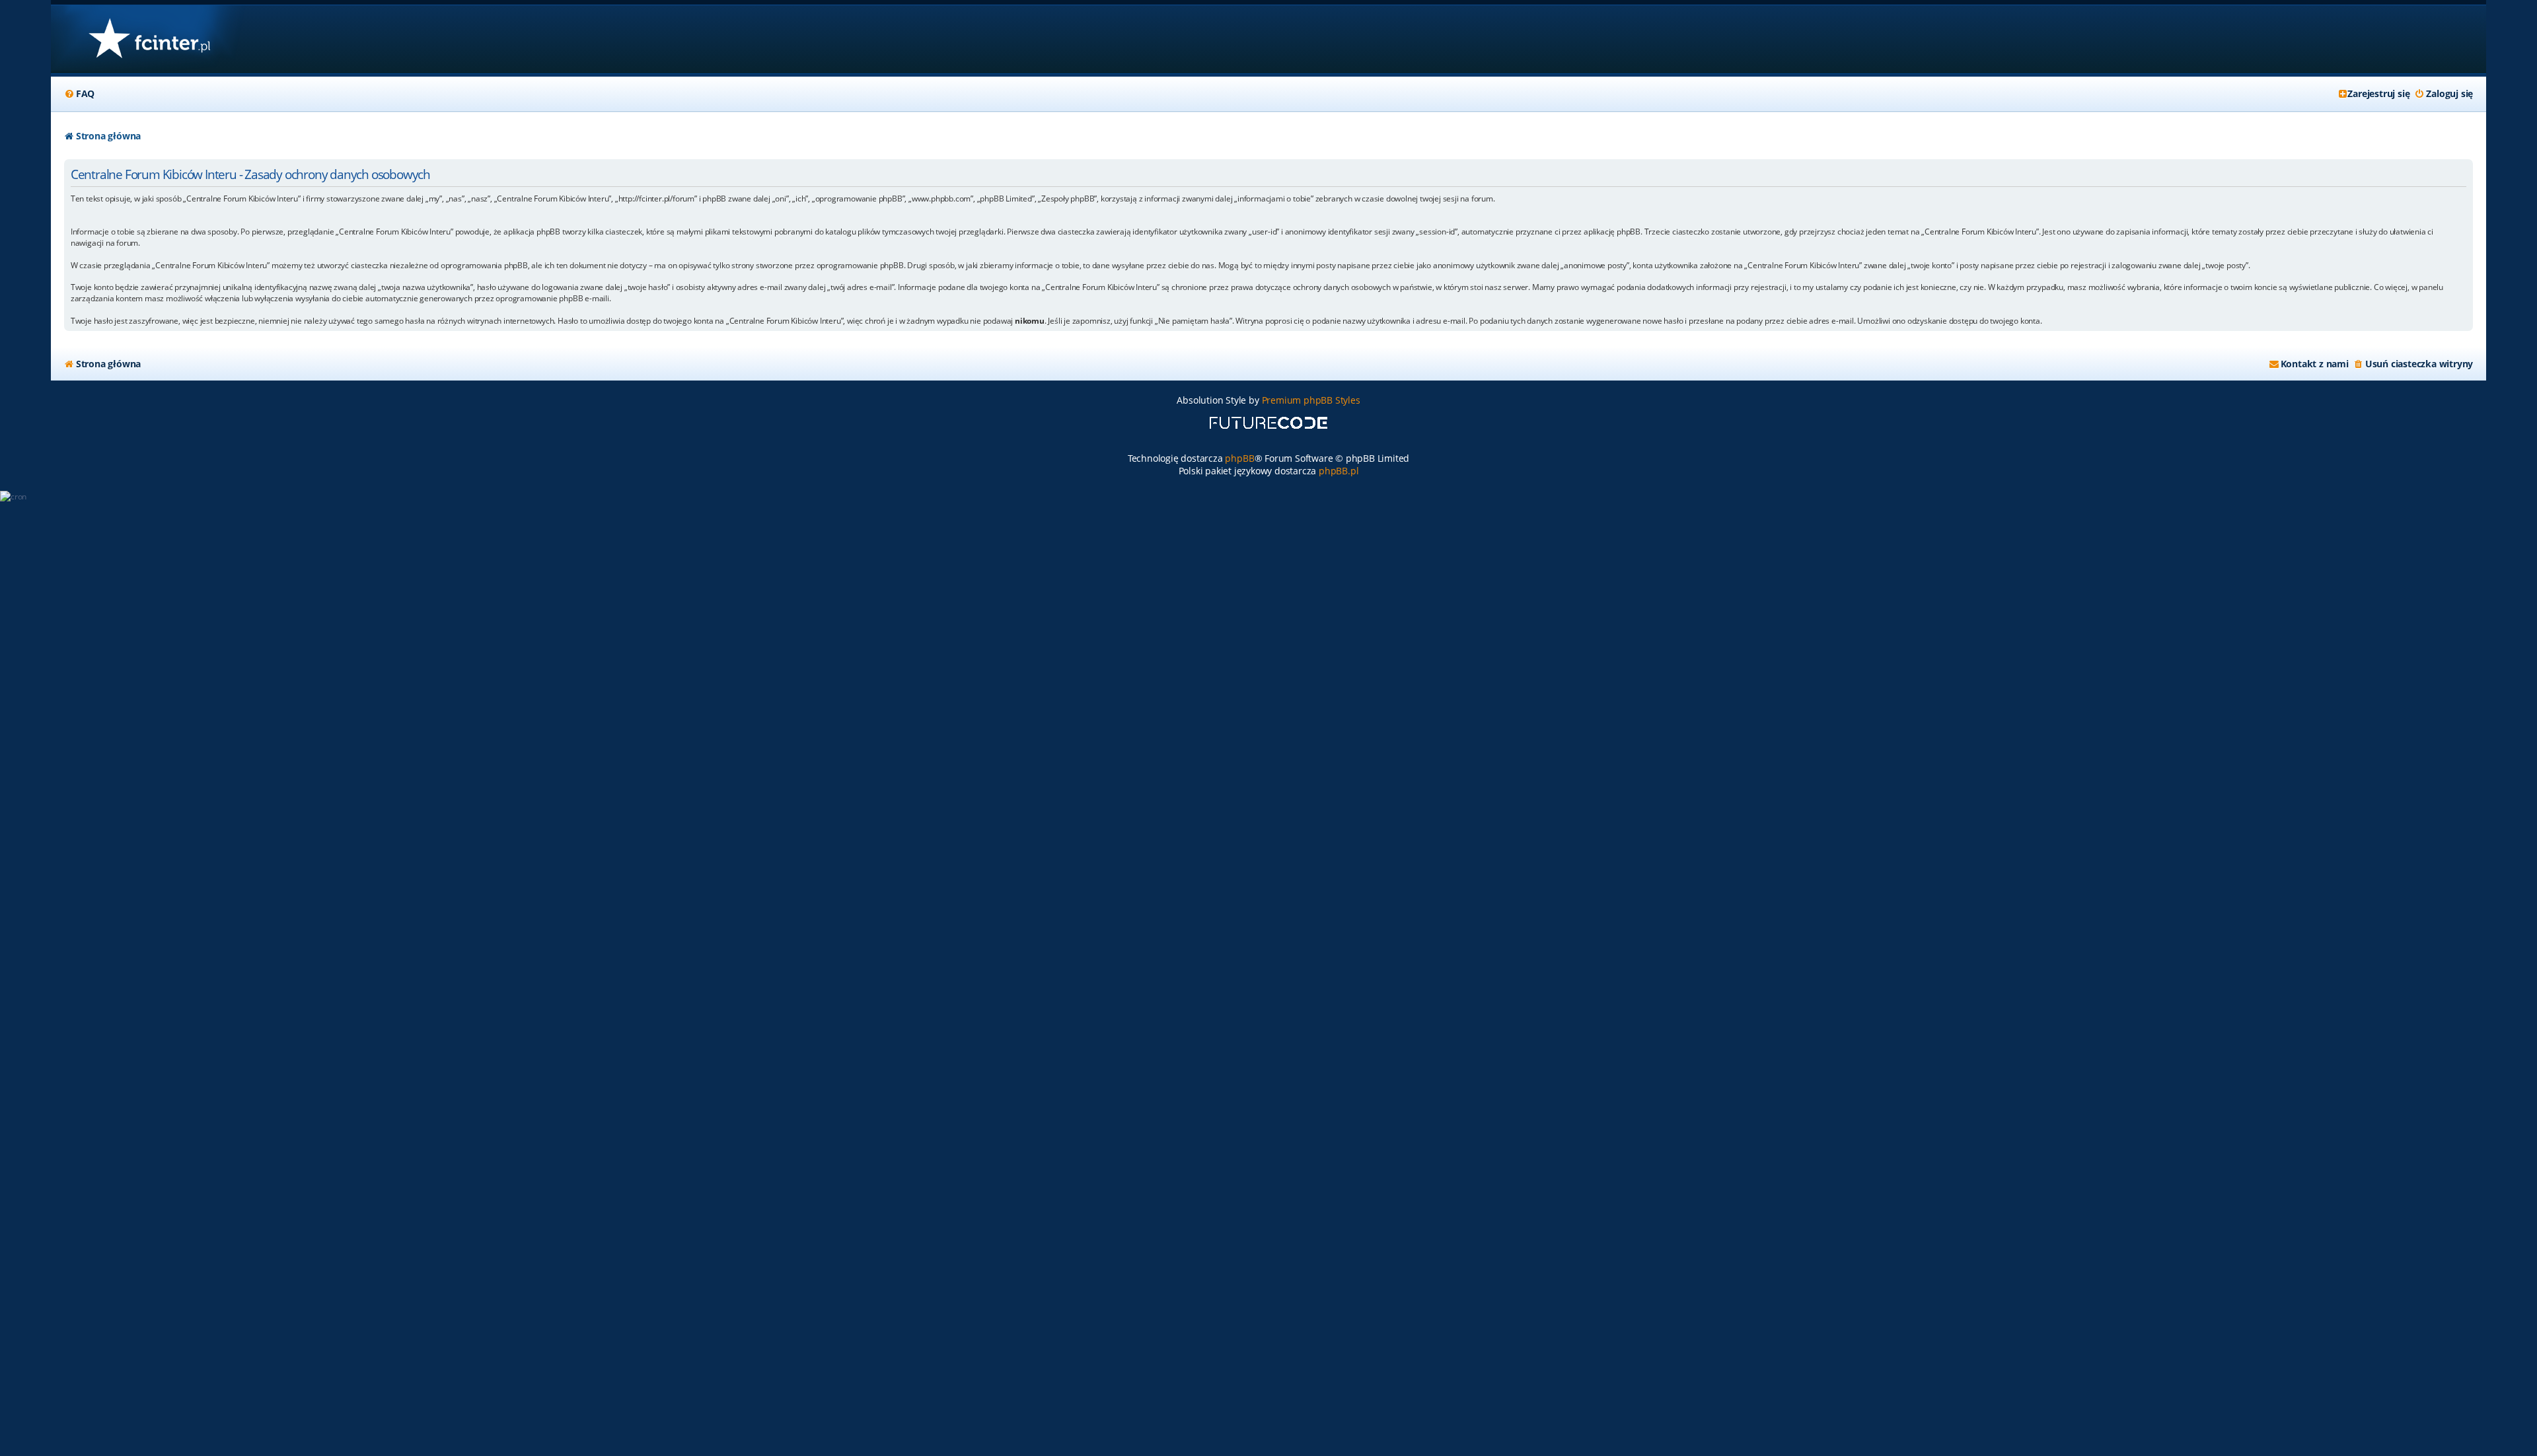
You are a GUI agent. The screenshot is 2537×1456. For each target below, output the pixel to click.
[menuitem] (79, 94)
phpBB (1239, 458)
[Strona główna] (149, 39)
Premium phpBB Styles (1311, 400)
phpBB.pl (1339, 471)
